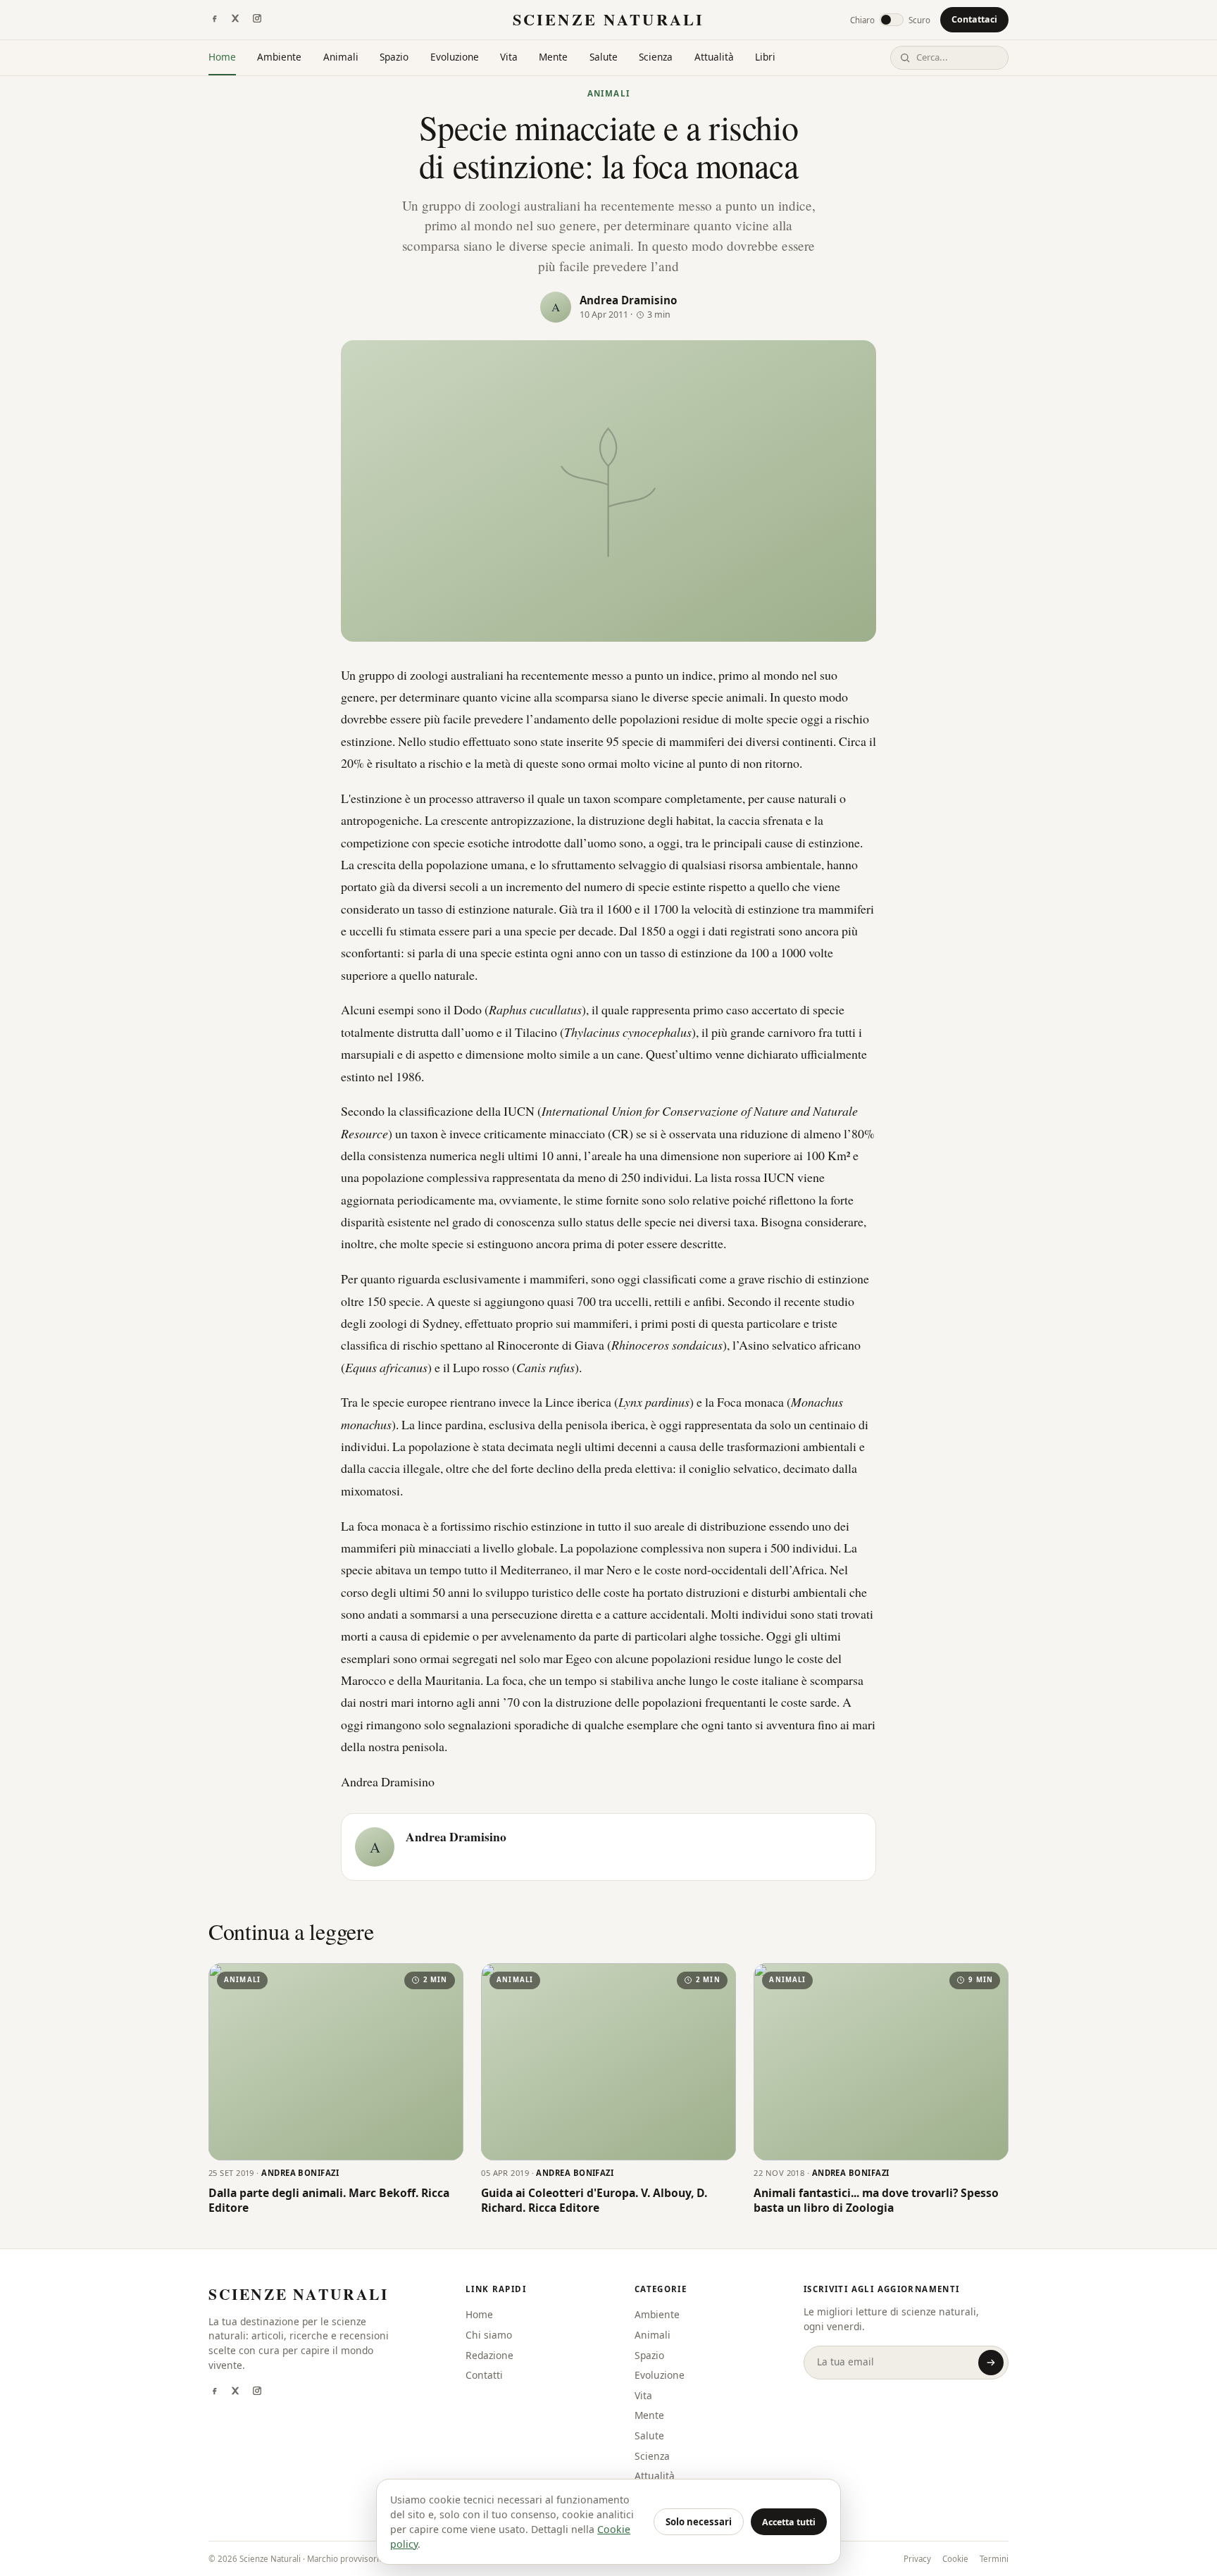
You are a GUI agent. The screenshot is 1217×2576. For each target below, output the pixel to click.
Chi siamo (489, 2335)
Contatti (484, 2375)
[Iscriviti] (991, 2363)
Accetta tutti (789, 2522)
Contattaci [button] (974, 19)
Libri (765, 57)
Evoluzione (455, 57)
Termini (994, 2559)
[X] (235, 20)
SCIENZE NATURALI (608, 19)
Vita (509, 57)
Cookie (955, 2559)
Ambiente (279, 57)
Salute (604, 57)
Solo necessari (699, 2522)
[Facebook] (214, 20)
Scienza (656, 57)
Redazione (489, 2355)
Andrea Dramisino (628, 300)
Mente (553, 57)
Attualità (714, 57)
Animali (341, 57)
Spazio (394, 57)
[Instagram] (257, 20)
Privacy (917, 2559)
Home (222, 57)
